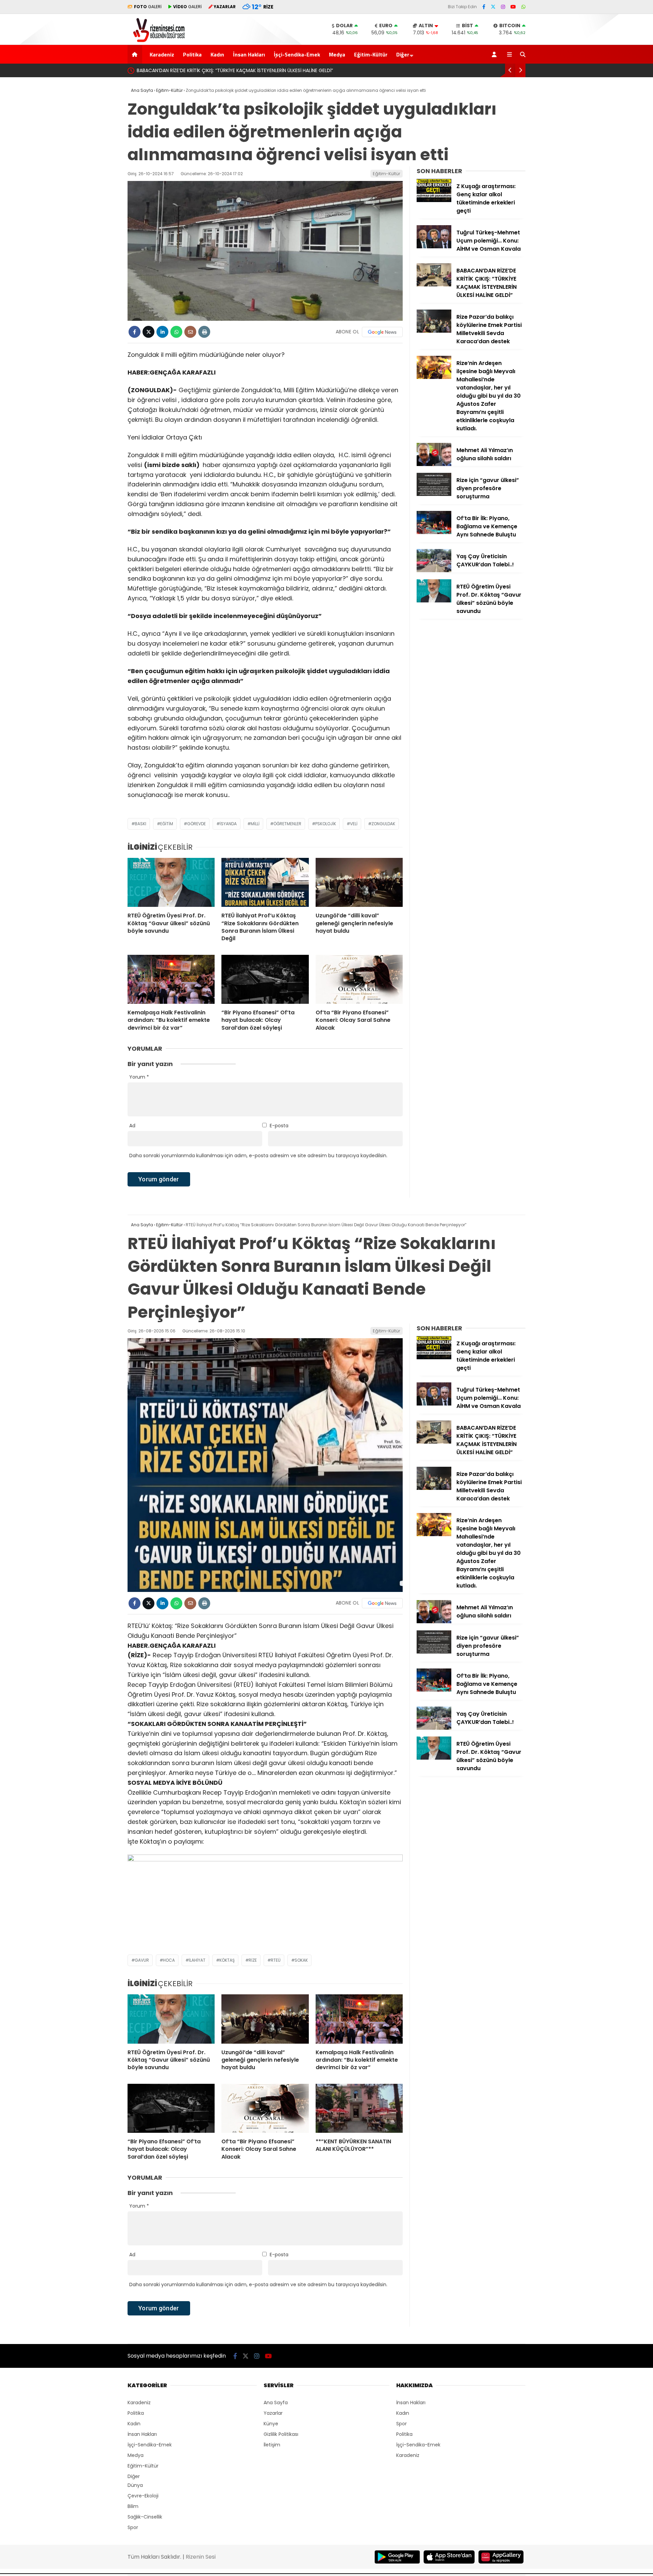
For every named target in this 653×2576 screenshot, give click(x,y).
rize (253, 1960)
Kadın (217, 54)
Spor (133, 2527)
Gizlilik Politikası (281, 2434)
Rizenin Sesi (201, 2557)
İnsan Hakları (249, 54)
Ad (132, 1126)
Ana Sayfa (276, 2403)
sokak (301, 1960)
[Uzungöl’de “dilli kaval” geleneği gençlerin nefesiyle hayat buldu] (359, 882)
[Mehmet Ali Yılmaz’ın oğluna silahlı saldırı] (434, 464)
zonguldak (383, 824)
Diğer (403, 54)
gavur (142, 1960)
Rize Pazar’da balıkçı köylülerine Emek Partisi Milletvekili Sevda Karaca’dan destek (231, 70)
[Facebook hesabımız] (484, 7)
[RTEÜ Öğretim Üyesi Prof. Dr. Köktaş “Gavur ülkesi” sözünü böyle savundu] (171, 882)
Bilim (133, 2506)
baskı (140, 824)
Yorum (139, 1077)
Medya (337, 54)
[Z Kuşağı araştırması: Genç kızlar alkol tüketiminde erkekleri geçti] (434, 200)
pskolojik (326, 824)
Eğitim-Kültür (371, 54)
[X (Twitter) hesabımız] (493, 7)
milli (255, 824)
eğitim (167, 824)
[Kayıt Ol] (495, 54)
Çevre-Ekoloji (143, 2496)
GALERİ (148, 7)
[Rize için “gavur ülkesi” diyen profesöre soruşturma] (434, 494)
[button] (136, 54)
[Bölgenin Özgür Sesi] (157, 41)
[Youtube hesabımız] (513, 7)
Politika (192, 54)
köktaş (227, 1960)
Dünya (135, 2485)
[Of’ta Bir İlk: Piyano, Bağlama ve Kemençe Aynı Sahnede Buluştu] (434, 532)
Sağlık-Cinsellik (145, 2517)
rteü (276, 1960)
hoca (169, 1960)
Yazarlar (273, 2413)
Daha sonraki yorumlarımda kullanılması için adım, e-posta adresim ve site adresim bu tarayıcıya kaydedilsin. (258, 1156)
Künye (271, 2424)
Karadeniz (162, 54)
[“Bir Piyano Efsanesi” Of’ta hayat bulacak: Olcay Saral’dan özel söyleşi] (265, 979)
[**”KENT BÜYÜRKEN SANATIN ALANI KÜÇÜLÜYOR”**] (359, 2108)
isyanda (228, 824)
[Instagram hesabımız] (503, 7)
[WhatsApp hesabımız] (523, 7)
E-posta (279, 1126)
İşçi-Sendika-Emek (297, 54)
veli (354, 824)
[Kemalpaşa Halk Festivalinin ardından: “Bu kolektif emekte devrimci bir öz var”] (171, 979)
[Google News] (382, 332)
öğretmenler (287, 824)
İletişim (272, 2445)
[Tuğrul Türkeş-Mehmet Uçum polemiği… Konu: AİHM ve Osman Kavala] (434, 247)
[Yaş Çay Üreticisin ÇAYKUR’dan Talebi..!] (434, 570)
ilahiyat (197, 1960)
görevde (196, 824)
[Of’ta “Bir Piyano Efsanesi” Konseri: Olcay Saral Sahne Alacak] (359, 979)
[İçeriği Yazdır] (204, 332)
